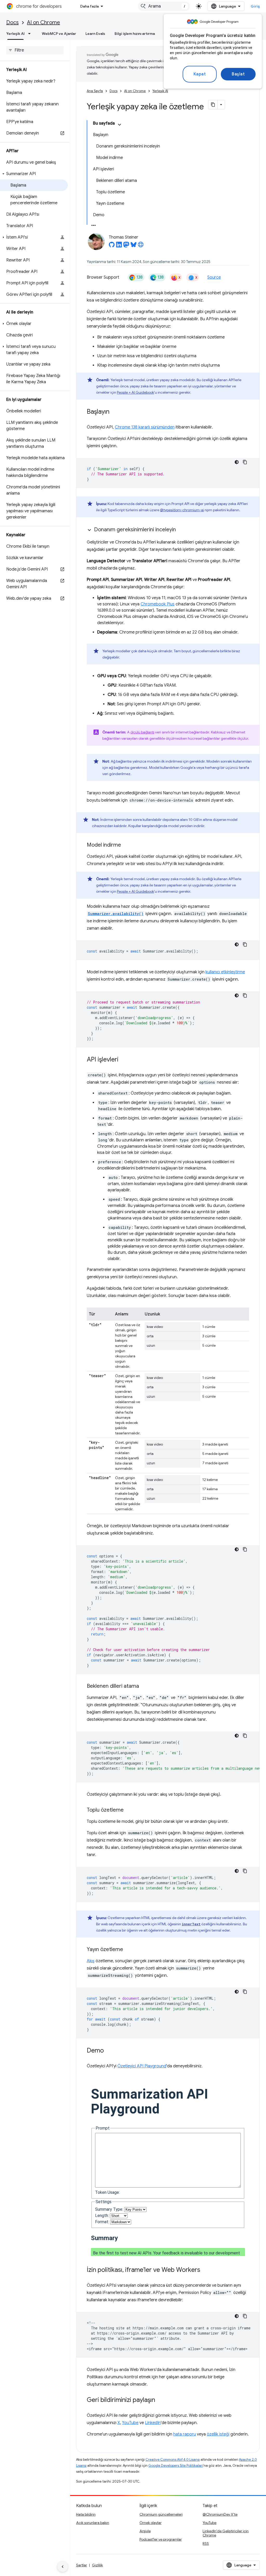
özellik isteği (218, 2434)
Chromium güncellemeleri (161, 2514)
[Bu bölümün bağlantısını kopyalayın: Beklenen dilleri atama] (144, 1686)
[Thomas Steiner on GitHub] (112, 246)
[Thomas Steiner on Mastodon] (126, 246)
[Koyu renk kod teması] (237, 462)
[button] (34, 174)
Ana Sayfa (95, 91)
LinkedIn (153, 2423)
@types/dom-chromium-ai (182, 510)
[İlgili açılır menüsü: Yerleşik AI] (31, 34)
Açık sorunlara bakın (93, 2523)
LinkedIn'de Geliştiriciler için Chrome (226, 2533)
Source (214, 277)
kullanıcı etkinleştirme (225, 972)
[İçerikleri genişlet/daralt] (119, 125)
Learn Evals (95, 34)
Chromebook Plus (158, 604)
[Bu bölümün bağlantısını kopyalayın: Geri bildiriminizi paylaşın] (160, 2400)
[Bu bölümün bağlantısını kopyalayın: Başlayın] (115, 412)
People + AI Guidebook (135, 392)
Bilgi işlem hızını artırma (135, 34)
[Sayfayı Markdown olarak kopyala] (213, 105)
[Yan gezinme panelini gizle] (63, 2567)
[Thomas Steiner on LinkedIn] (119, 246)
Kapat (200, 74)
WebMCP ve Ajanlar (59, 34)
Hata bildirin (86, 2514)
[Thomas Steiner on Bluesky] (134, 246)
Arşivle (145, 2531)
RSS (206, 2543)
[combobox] (164, 6)
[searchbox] (35, 50)
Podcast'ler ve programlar (161, 2539)
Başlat (238, 74)
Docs (12, 23)
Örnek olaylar (151, 2523)
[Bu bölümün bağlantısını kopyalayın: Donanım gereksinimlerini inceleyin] (181, 530)
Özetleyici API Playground (142, 2066)
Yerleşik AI (15, 34)
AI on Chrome (44, 23)
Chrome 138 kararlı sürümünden (145, 427)
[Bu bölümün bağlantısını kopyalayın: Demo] (109, 2051)
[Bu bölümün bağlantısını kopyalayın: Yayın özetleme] (128, 1950)
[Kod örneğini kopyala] (245, 462)
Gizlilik (97, 2565)
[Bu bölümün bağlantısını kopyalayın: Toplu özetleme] (129, 1810)
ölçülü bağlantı (142, 732)
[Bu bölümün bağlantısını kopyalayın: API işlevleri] (124, 1060)
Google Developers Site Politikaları (176, 2466)
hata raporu (185, 2434)
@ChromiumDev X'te (220, 2514)
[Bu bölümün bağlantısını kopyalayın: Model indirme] (126, 845)
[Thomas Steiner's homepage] (141, 246)
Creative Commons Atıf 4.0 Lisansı (173, 2460)
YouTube (130, 2423)
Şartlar (82, 2565)
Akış (91, 1961)
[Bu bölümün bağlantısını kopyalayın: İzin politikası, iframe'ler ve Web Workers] (205, 2270)
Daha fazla (89, 6)
